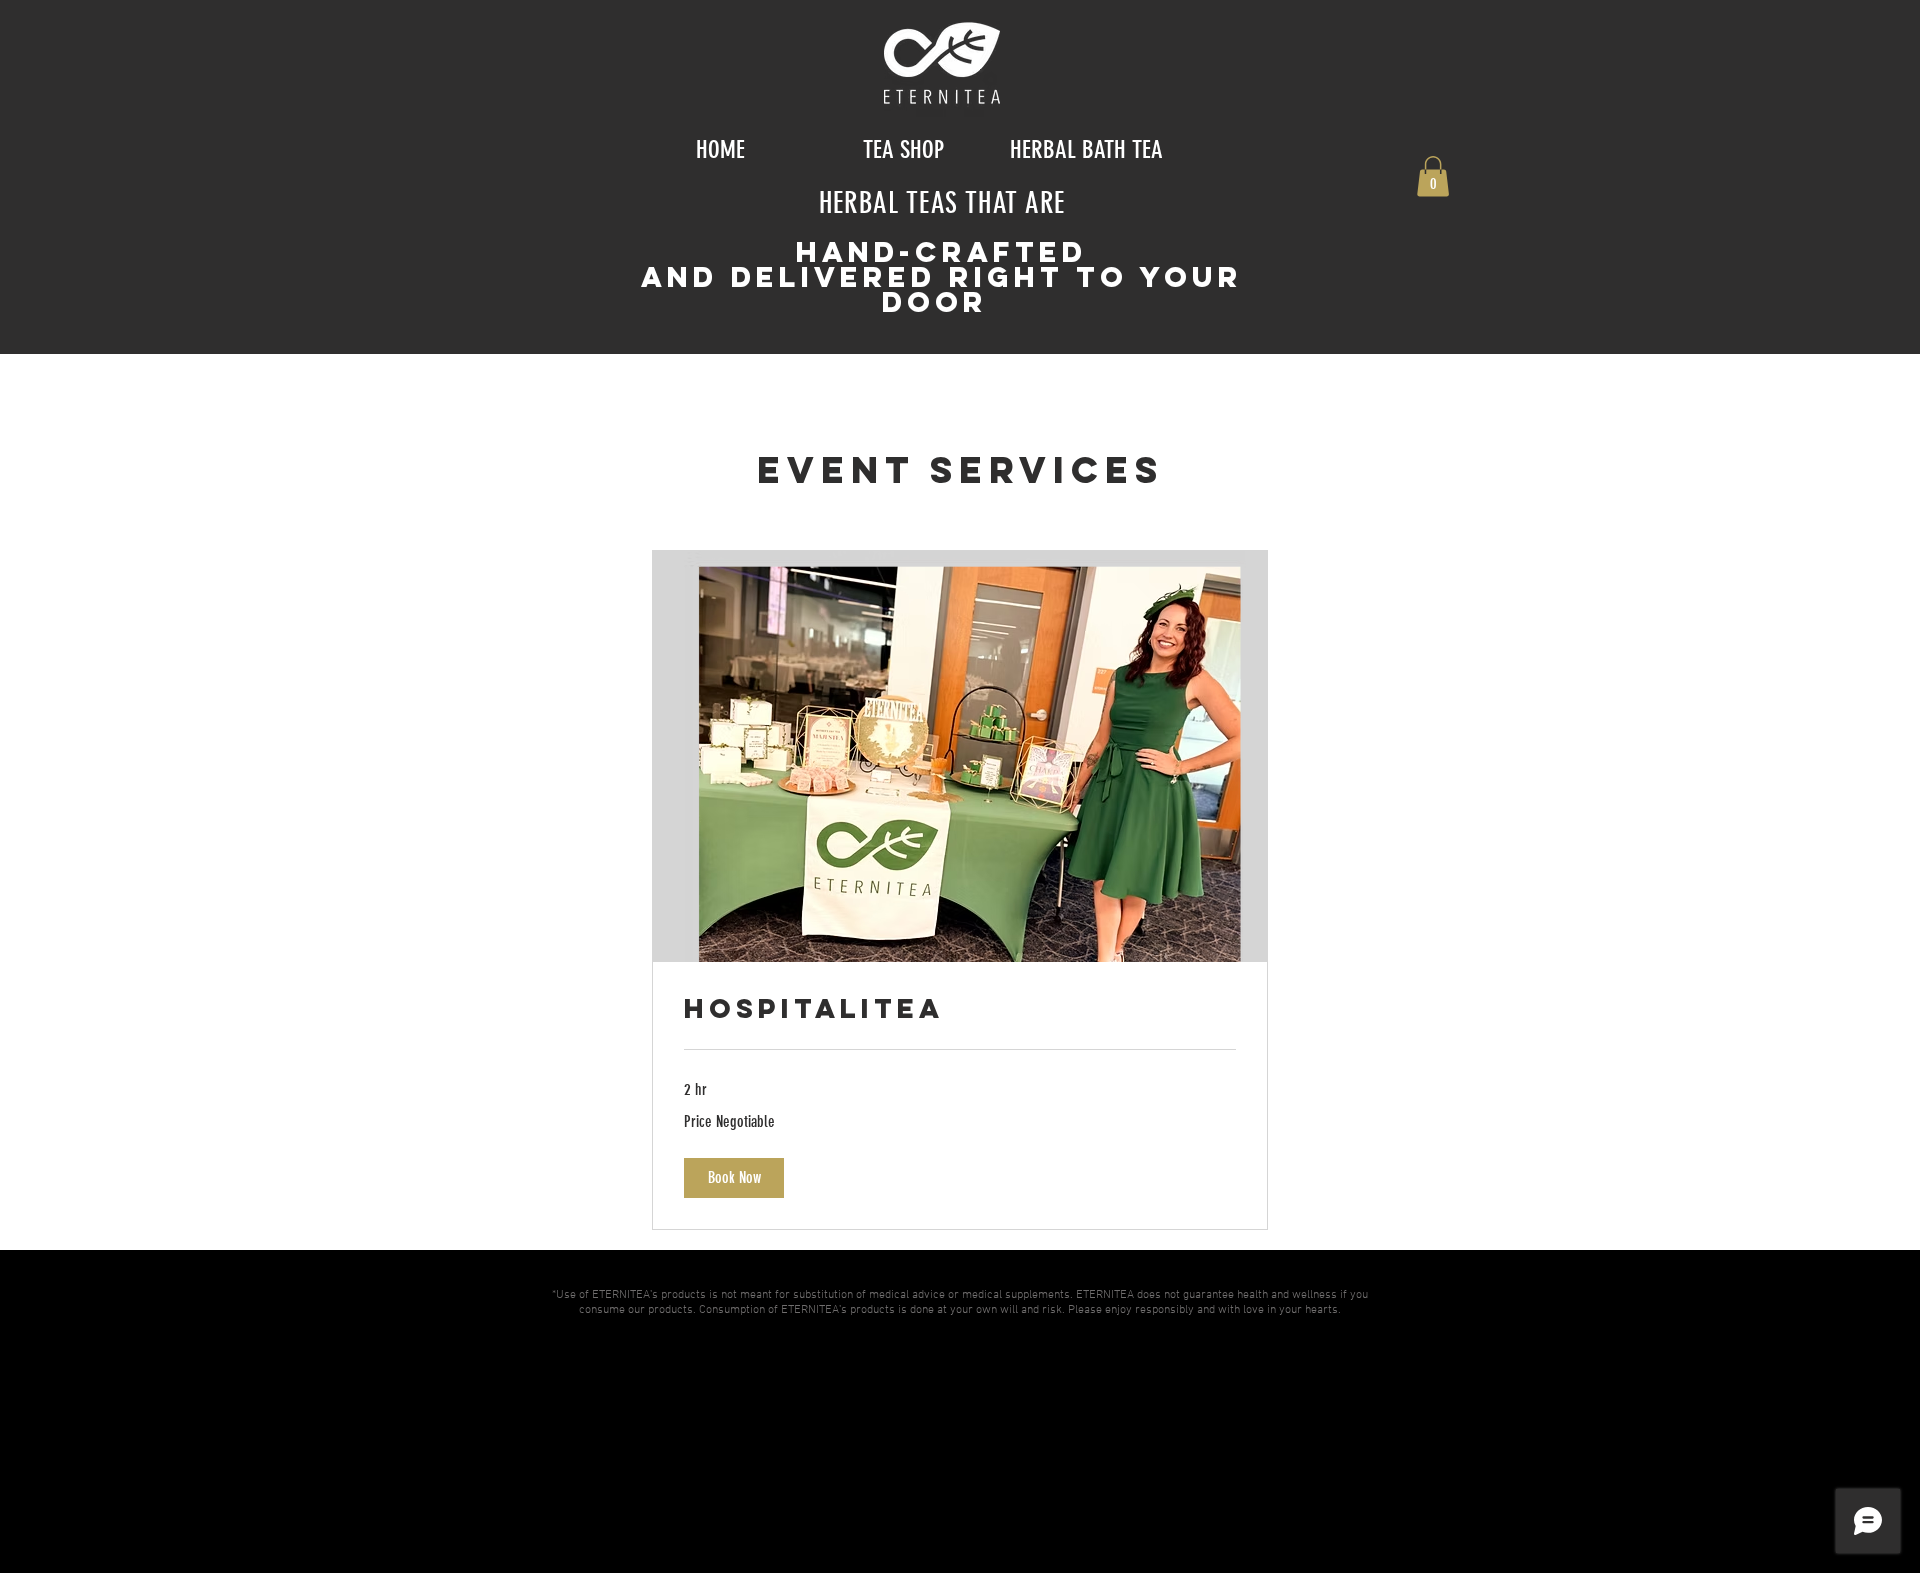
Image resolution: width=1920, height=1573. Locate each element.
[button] (1433, 176)
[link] (960, 1009)
